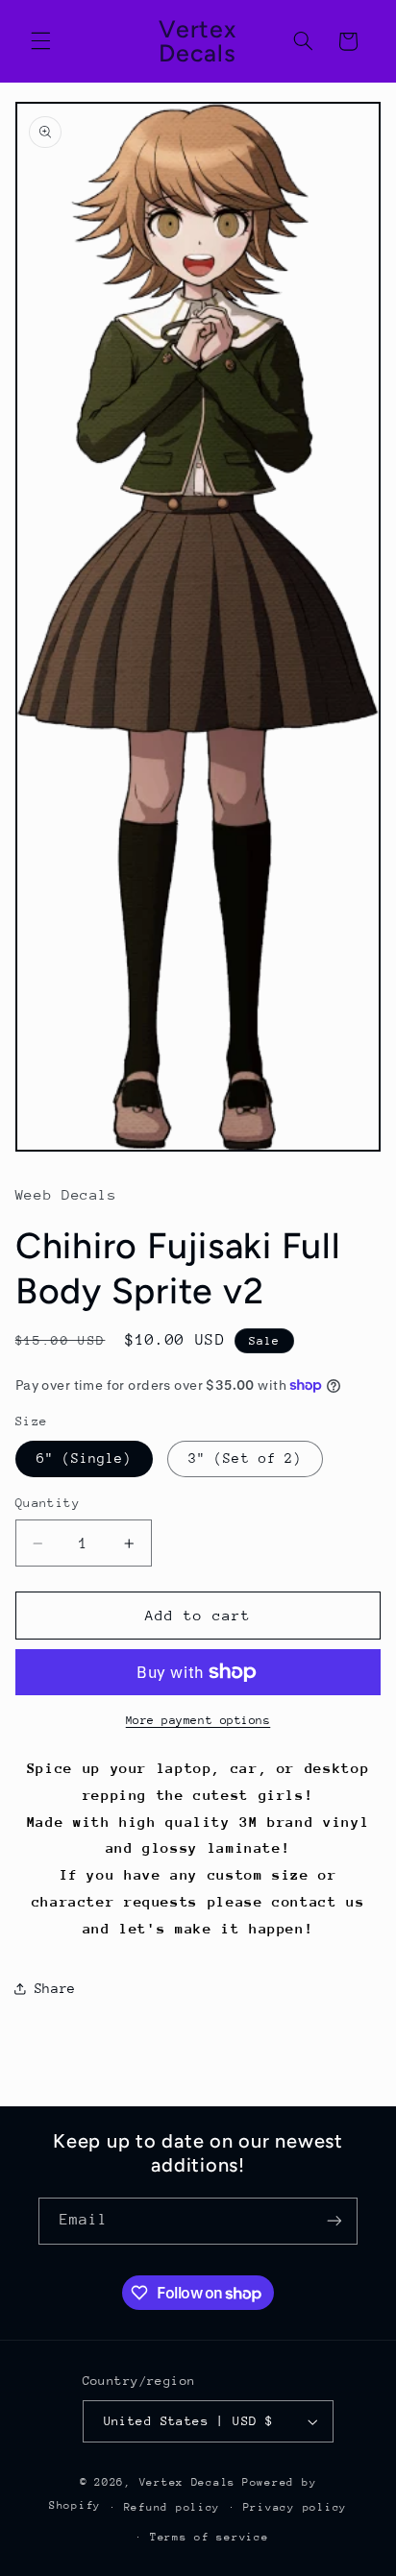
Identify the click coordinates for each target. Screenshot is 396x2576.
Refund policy (173, 2507)
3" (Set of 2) (245, 1458)
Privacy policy (295, 2507)
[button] (40, 41)
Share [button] (55, 1988)
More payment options (198, 1720)
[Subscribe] (334, 2221)
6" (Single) (85, 1458)
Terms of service (210, 2537)
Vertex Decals (188, 2482)
